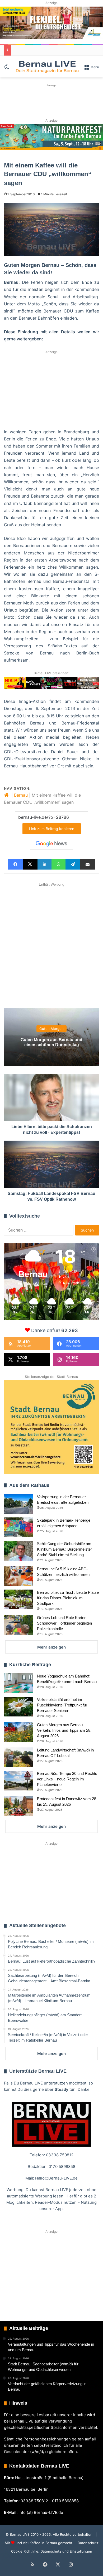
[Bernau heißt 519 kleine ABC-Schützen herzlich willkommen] (18, 1576)
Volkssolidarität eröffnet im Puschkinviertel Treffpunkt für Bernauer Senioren (62, 1705)
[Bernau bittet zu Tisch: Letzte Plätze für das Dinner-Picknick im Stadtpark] (18, 1599)
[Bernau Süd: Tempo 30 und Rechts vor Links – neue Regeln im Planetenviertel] (18, 1781)
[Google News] (51, 844)
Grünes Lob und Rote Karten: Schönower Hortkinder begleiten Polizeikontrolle (64, 1623)
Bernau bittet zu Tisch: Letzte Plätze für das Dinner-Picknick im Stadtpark (68, 1598)
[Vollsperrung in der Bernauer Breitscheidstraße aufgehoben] (18, 1504)
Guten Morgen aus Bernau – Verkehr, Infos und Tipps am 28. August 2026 (64, 1730)
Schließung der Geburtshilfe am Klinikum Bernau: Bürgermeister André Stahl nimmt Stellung (64, 1549)
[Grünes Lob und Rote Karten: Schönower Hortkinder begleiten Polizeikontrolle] (18, 1625)
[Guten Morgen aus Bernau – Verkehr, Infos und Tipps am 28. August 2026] (18, 1732)
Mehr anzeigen (51, 1647)
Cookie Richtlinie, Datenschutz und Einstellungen (52, 2551)
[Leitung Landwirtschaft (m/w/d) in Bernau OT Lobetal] (18, 1757)
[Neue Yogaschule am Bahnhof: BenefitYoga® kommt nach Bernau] (18, 1683)
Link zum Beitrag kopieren (52, 829)
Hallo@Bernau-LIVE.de (56, 2178)
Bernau (21, 795)
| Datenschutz (86, 2543)
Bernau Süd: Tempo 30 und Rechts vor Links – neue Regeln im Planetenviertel (67, 1779)
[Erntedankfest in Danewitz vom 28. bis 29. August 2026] (18, 1806)
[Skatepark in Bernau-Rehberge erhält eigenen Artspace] (18, 1527)
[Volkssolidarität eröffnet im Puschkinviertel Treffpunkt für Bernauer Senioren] (18, 1707)
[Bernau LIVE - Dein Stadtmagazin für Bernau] (47, 67)
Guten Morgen (51, 1029)
